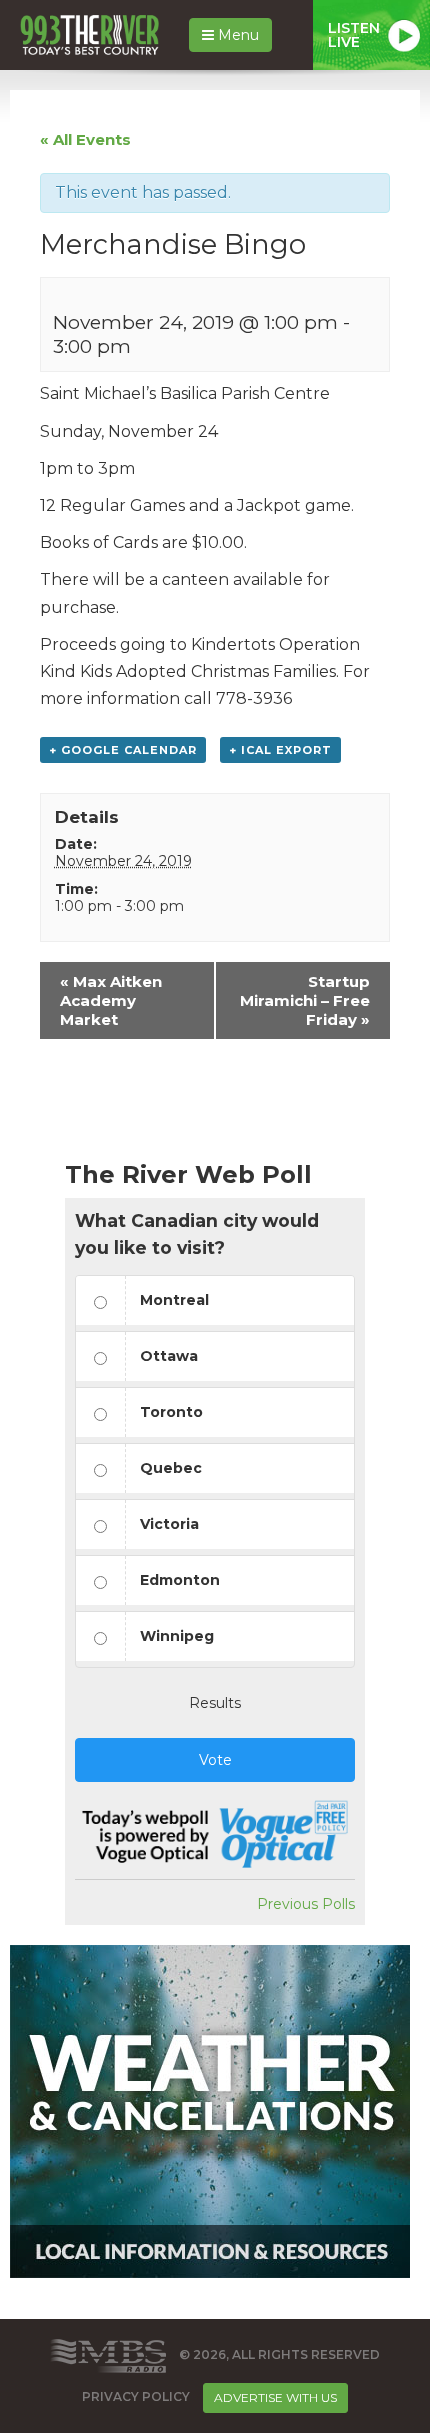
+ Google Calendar (123, 750)
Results (215, 1703)
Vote (215, 1760)
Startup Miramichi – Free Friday (305, 1000)
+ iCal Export (280, 750)
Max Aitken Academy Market (111, 1000)
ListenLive (354, 35)
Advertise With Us (275, 2397)
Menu (236, 35)
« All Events (85, 139)
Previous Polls (306, 1904)
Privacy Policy (136, 2396)
